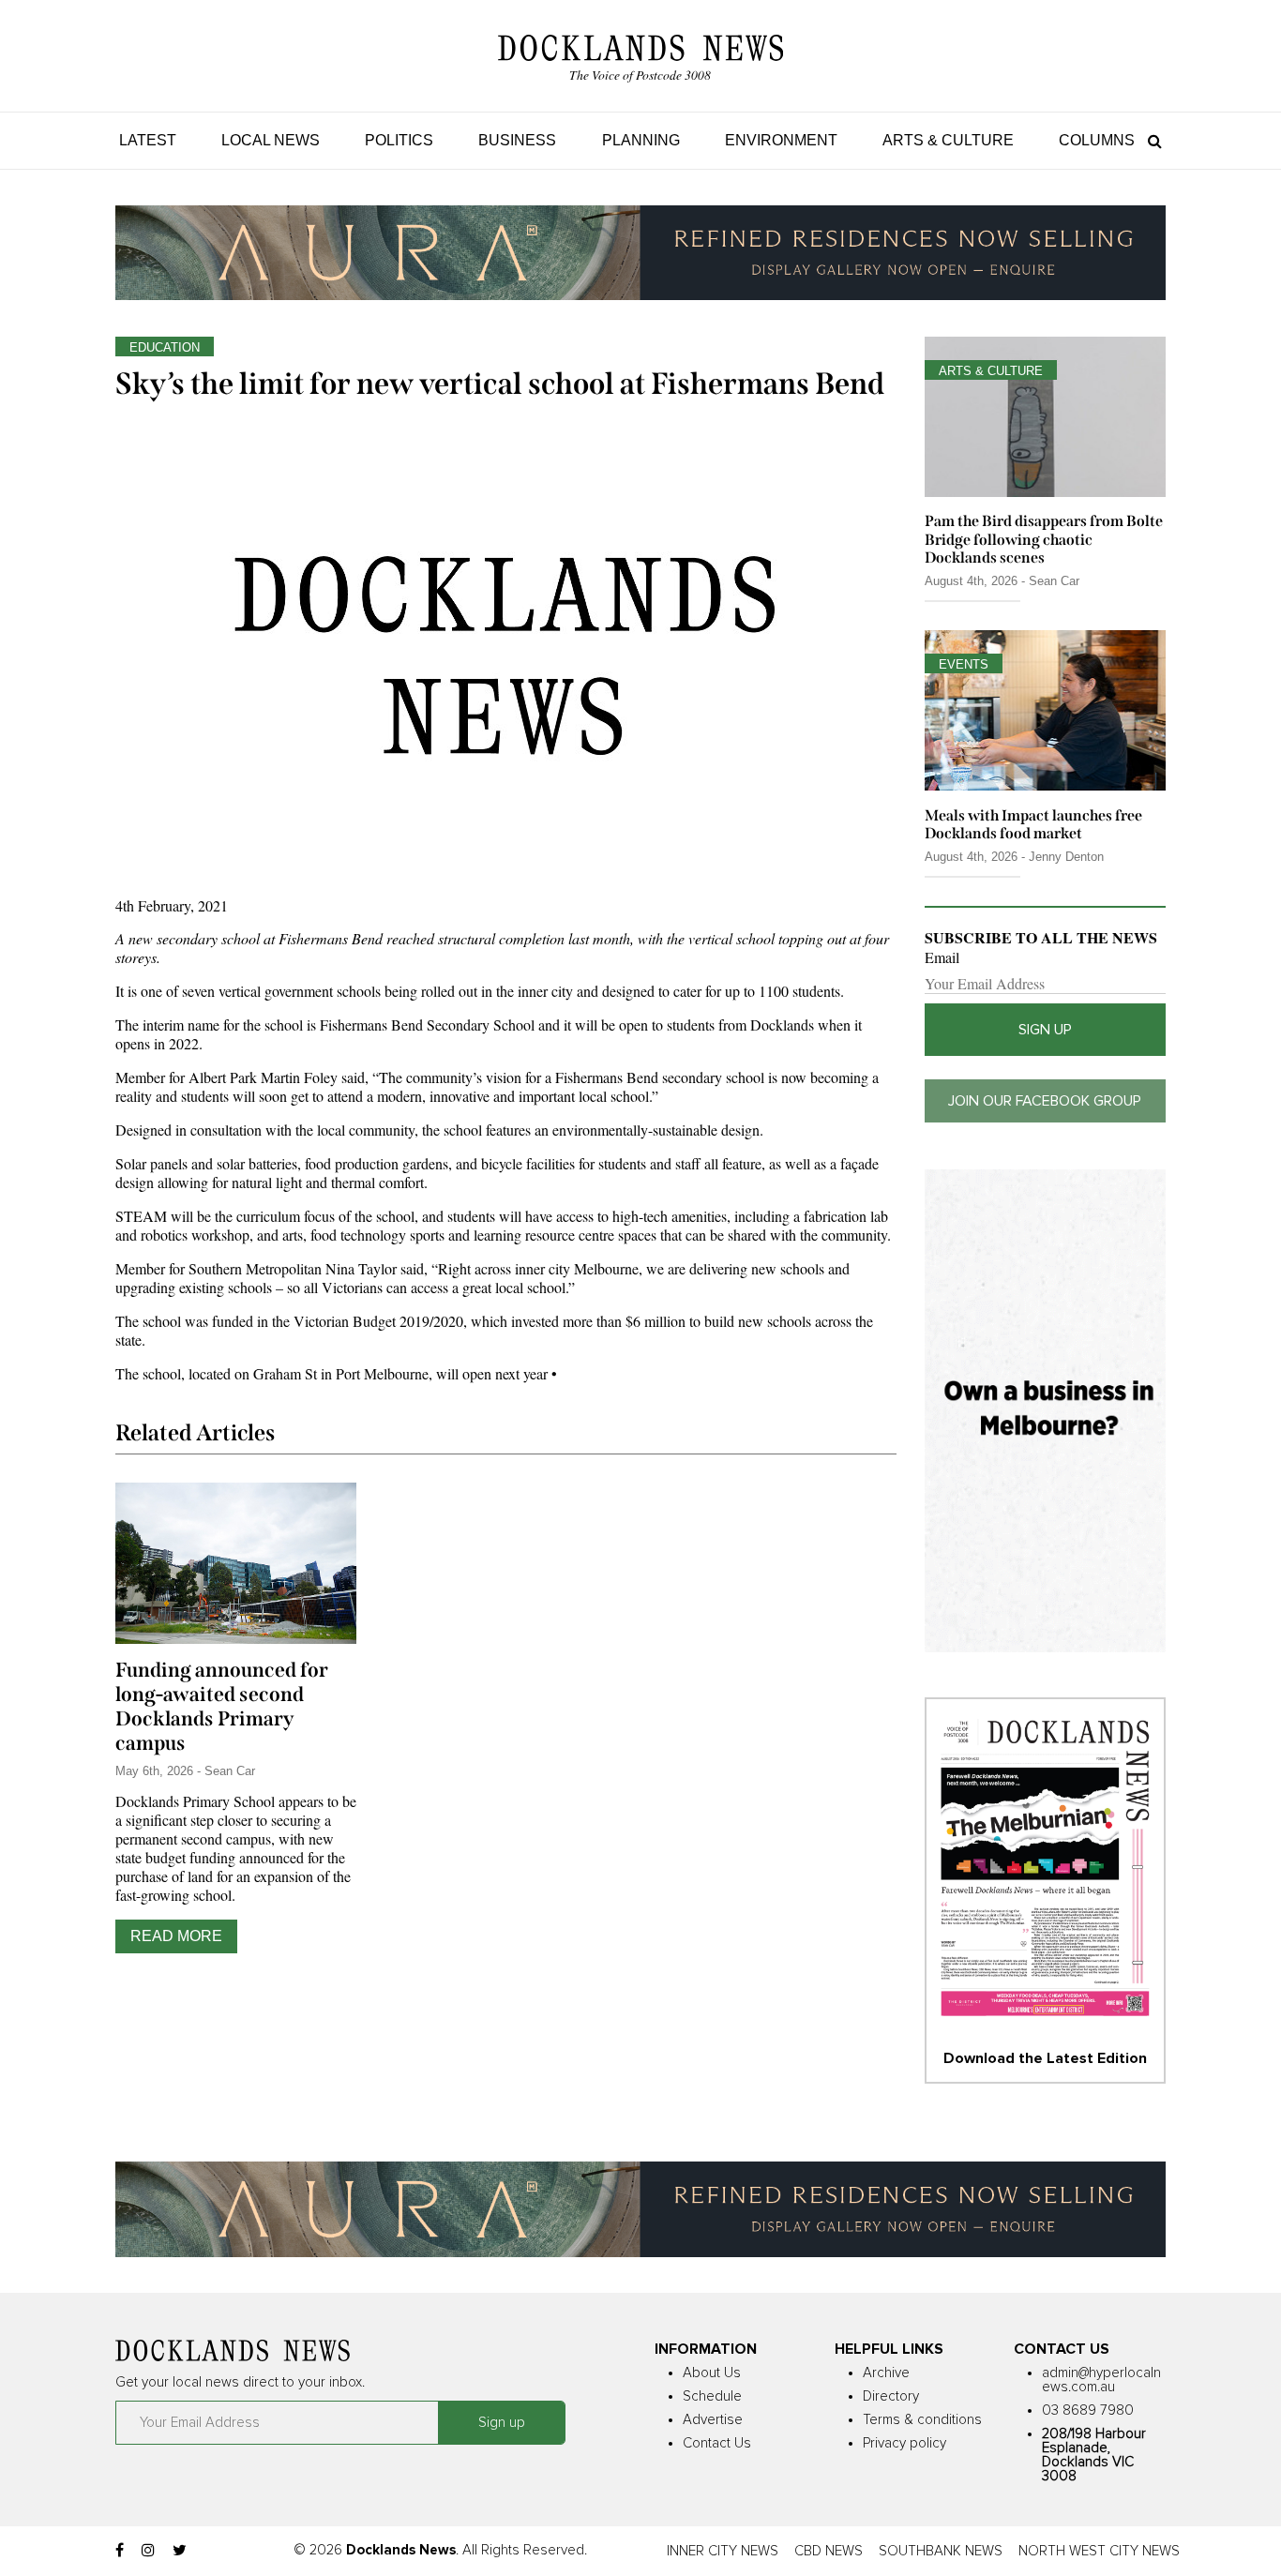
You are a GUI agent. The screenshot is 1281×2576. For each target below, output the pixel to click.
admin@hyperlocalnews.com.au (1101, 2380)
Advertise (713, 2420)
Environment (781, 140)
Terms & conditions (922, 2420)
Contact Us (717, 2443)
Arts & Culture (948, 140)
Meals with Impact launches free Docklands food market (1033, 824)
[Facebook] (120, 2551)
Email (942, 957)
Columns (1097, 140)
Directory (891, 2396)
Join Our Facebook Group (1045, 1101)
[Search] (1150, 140)
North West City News (1099, 2551)
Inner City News (723, 2551)
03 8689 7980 (1088, 2410)
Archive (886, 2373)
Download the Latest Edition (1045, 2058)
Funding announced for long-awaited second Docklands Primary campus (222, 1707)
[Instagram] (148, 2551)
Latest (148, 140)
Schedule (712, 2396)
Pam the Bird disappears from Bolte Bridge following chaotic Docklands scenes (1044, 539)
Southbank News (941, 2551)
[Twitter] (180, 2551)
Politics (399, 140)
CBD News (829, 2551)
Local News (271, 140)
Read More (176, 1936)
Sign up (1045, 1030)
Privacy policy (904, 2443)
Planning (641, 140)
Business (517, 140)
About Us (712, 2373)
